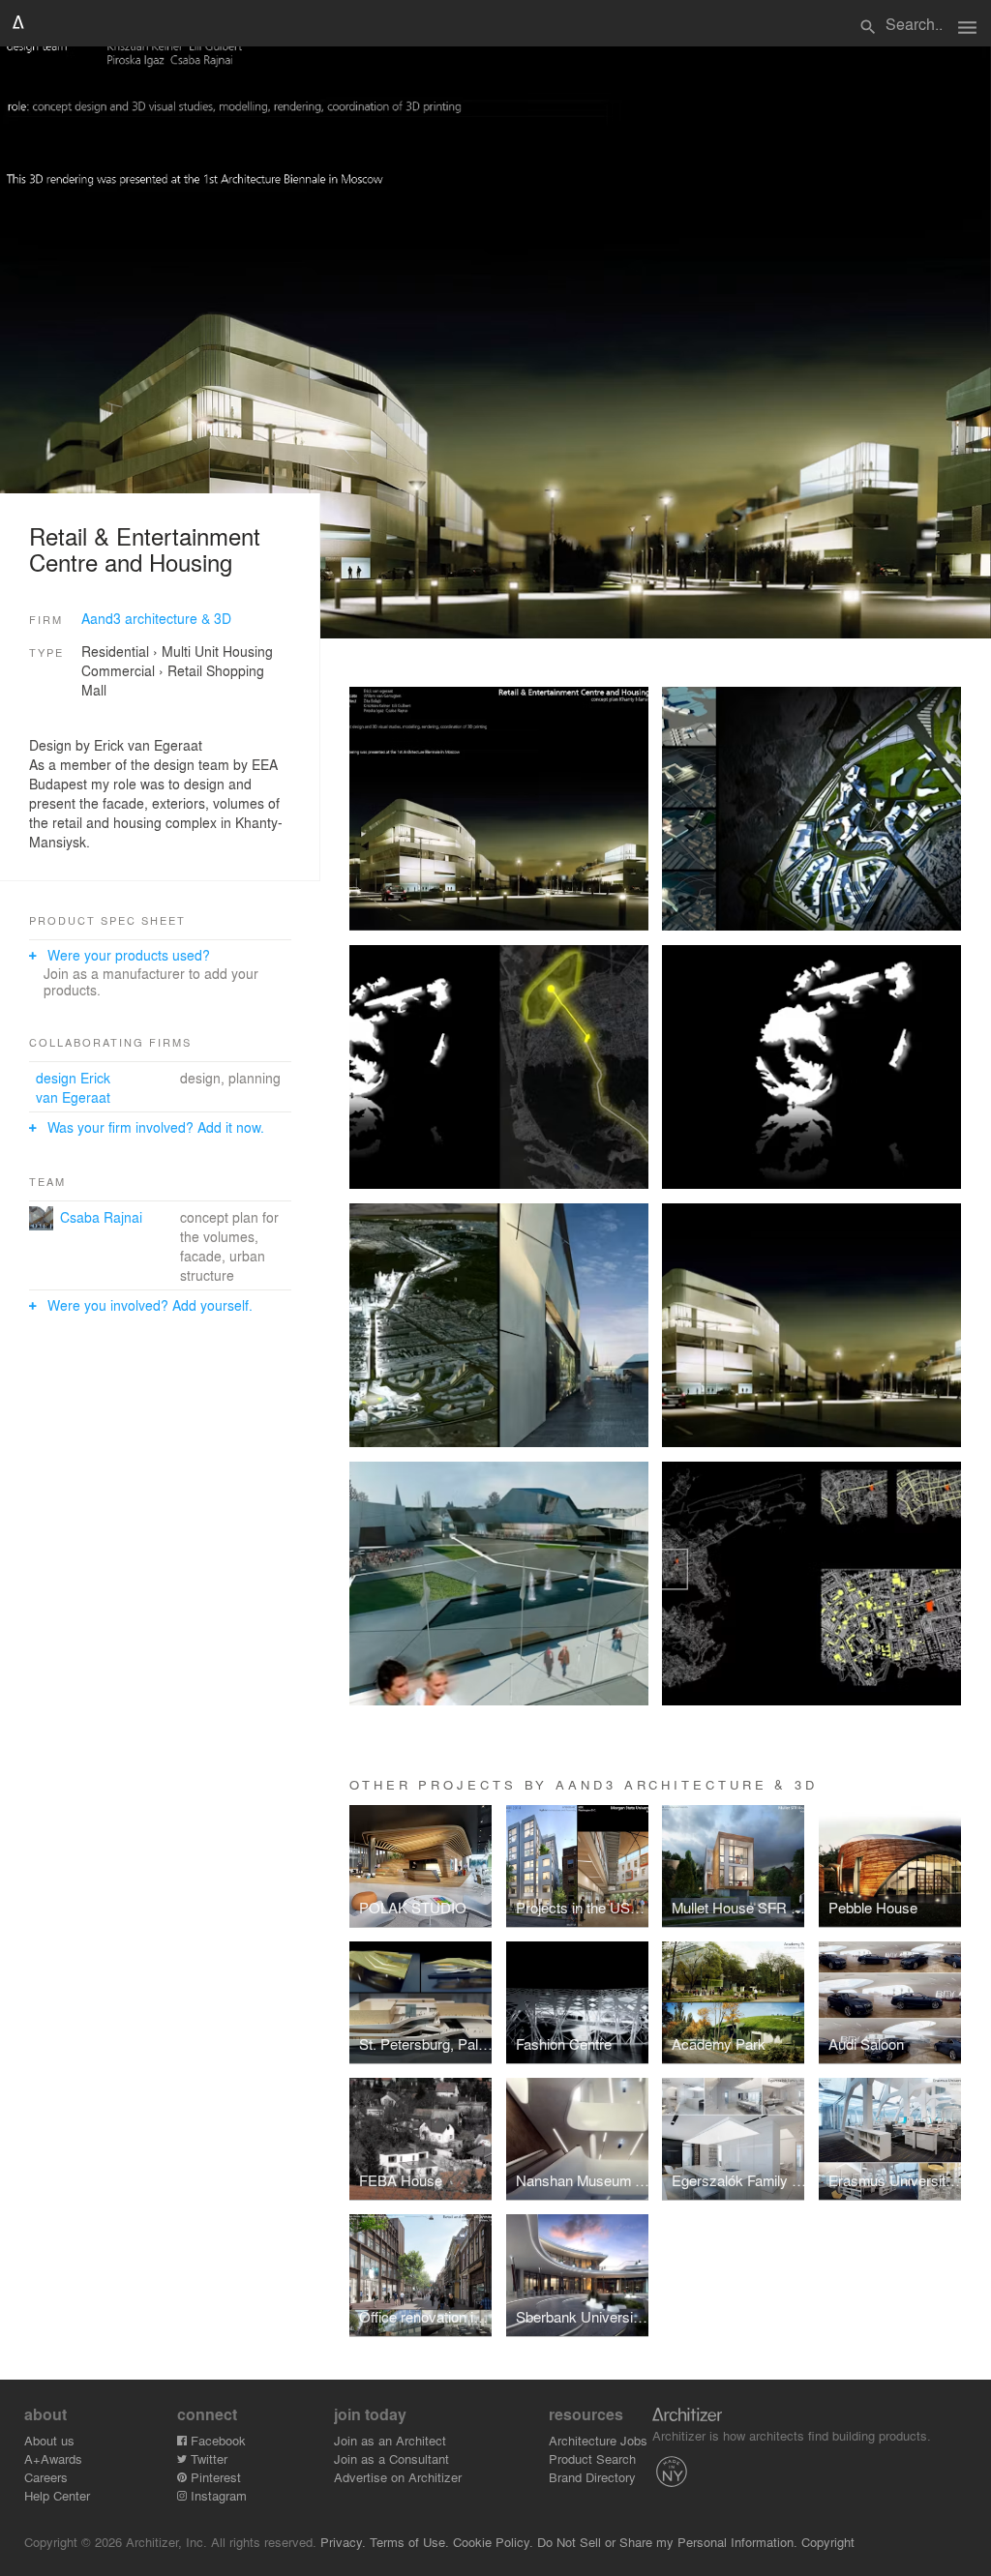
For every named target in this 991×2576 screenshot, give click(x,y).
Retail (185, 670)
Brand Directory (592, 2477)
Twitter (207, 2458)
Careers (46, 2477)
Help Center (57, 2495)
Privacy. (343, 2542)
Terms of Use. (409, 2542)
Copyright (828, 2542)
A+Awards (53, 2458)
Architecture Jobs (598, 2440)
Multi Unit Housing (217, 651)
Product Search (592, 2458)
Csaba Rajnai (101, 1217)
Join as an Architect (390, 2440)
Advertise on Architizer (398, 2477)
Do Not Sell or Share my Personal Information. (667, 2542)
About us (49, 2440)
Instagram (217, 2495)
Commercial (118, 670)
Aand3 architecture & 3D (156, 618)
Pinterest (214, 2477)
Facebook (216, 2440)
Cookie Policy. (493, 2542)
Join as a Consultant (391, 2458)
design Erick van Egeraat (73, 1087)
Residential (115, 651)
